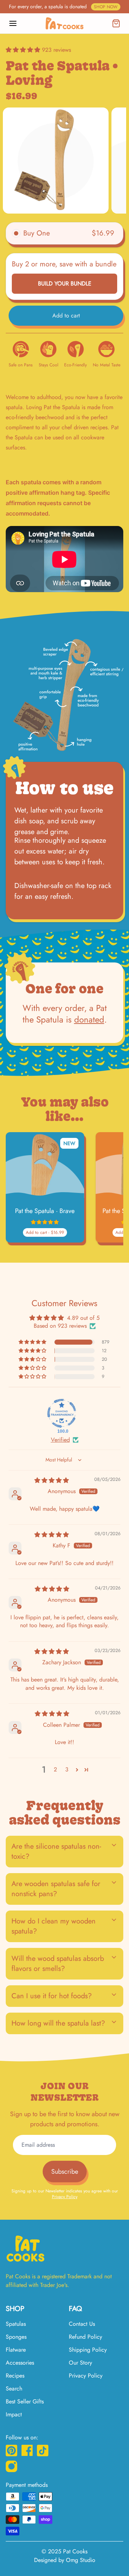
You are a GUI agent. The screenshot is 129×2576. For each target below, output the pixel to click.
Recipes (15, 2376)
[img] (52, 1480)
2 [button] (55, 1769)
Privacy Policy (65, 2197)
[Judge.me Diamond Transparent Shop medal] (62, 1413)
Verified (60, 1440)
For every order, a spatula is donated (63, 6)
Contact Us (82, 2324)
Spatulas (16, 2324)
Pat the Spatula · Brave (45, 1211)
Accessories (20, 2363)
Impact (14, 2414)
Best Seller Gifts (25, 2401)
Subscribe (65, 2172)
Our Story (80, 2363)
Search (14, 2389)
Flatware (16, 2350)
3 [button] (67, 1769)
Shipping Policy (88, 2350)
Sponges (16, 2337)
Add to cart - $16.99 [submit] (45, 1232)
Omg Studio (81, 2560)
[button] (24, 50)
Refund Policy (85, 2337)
